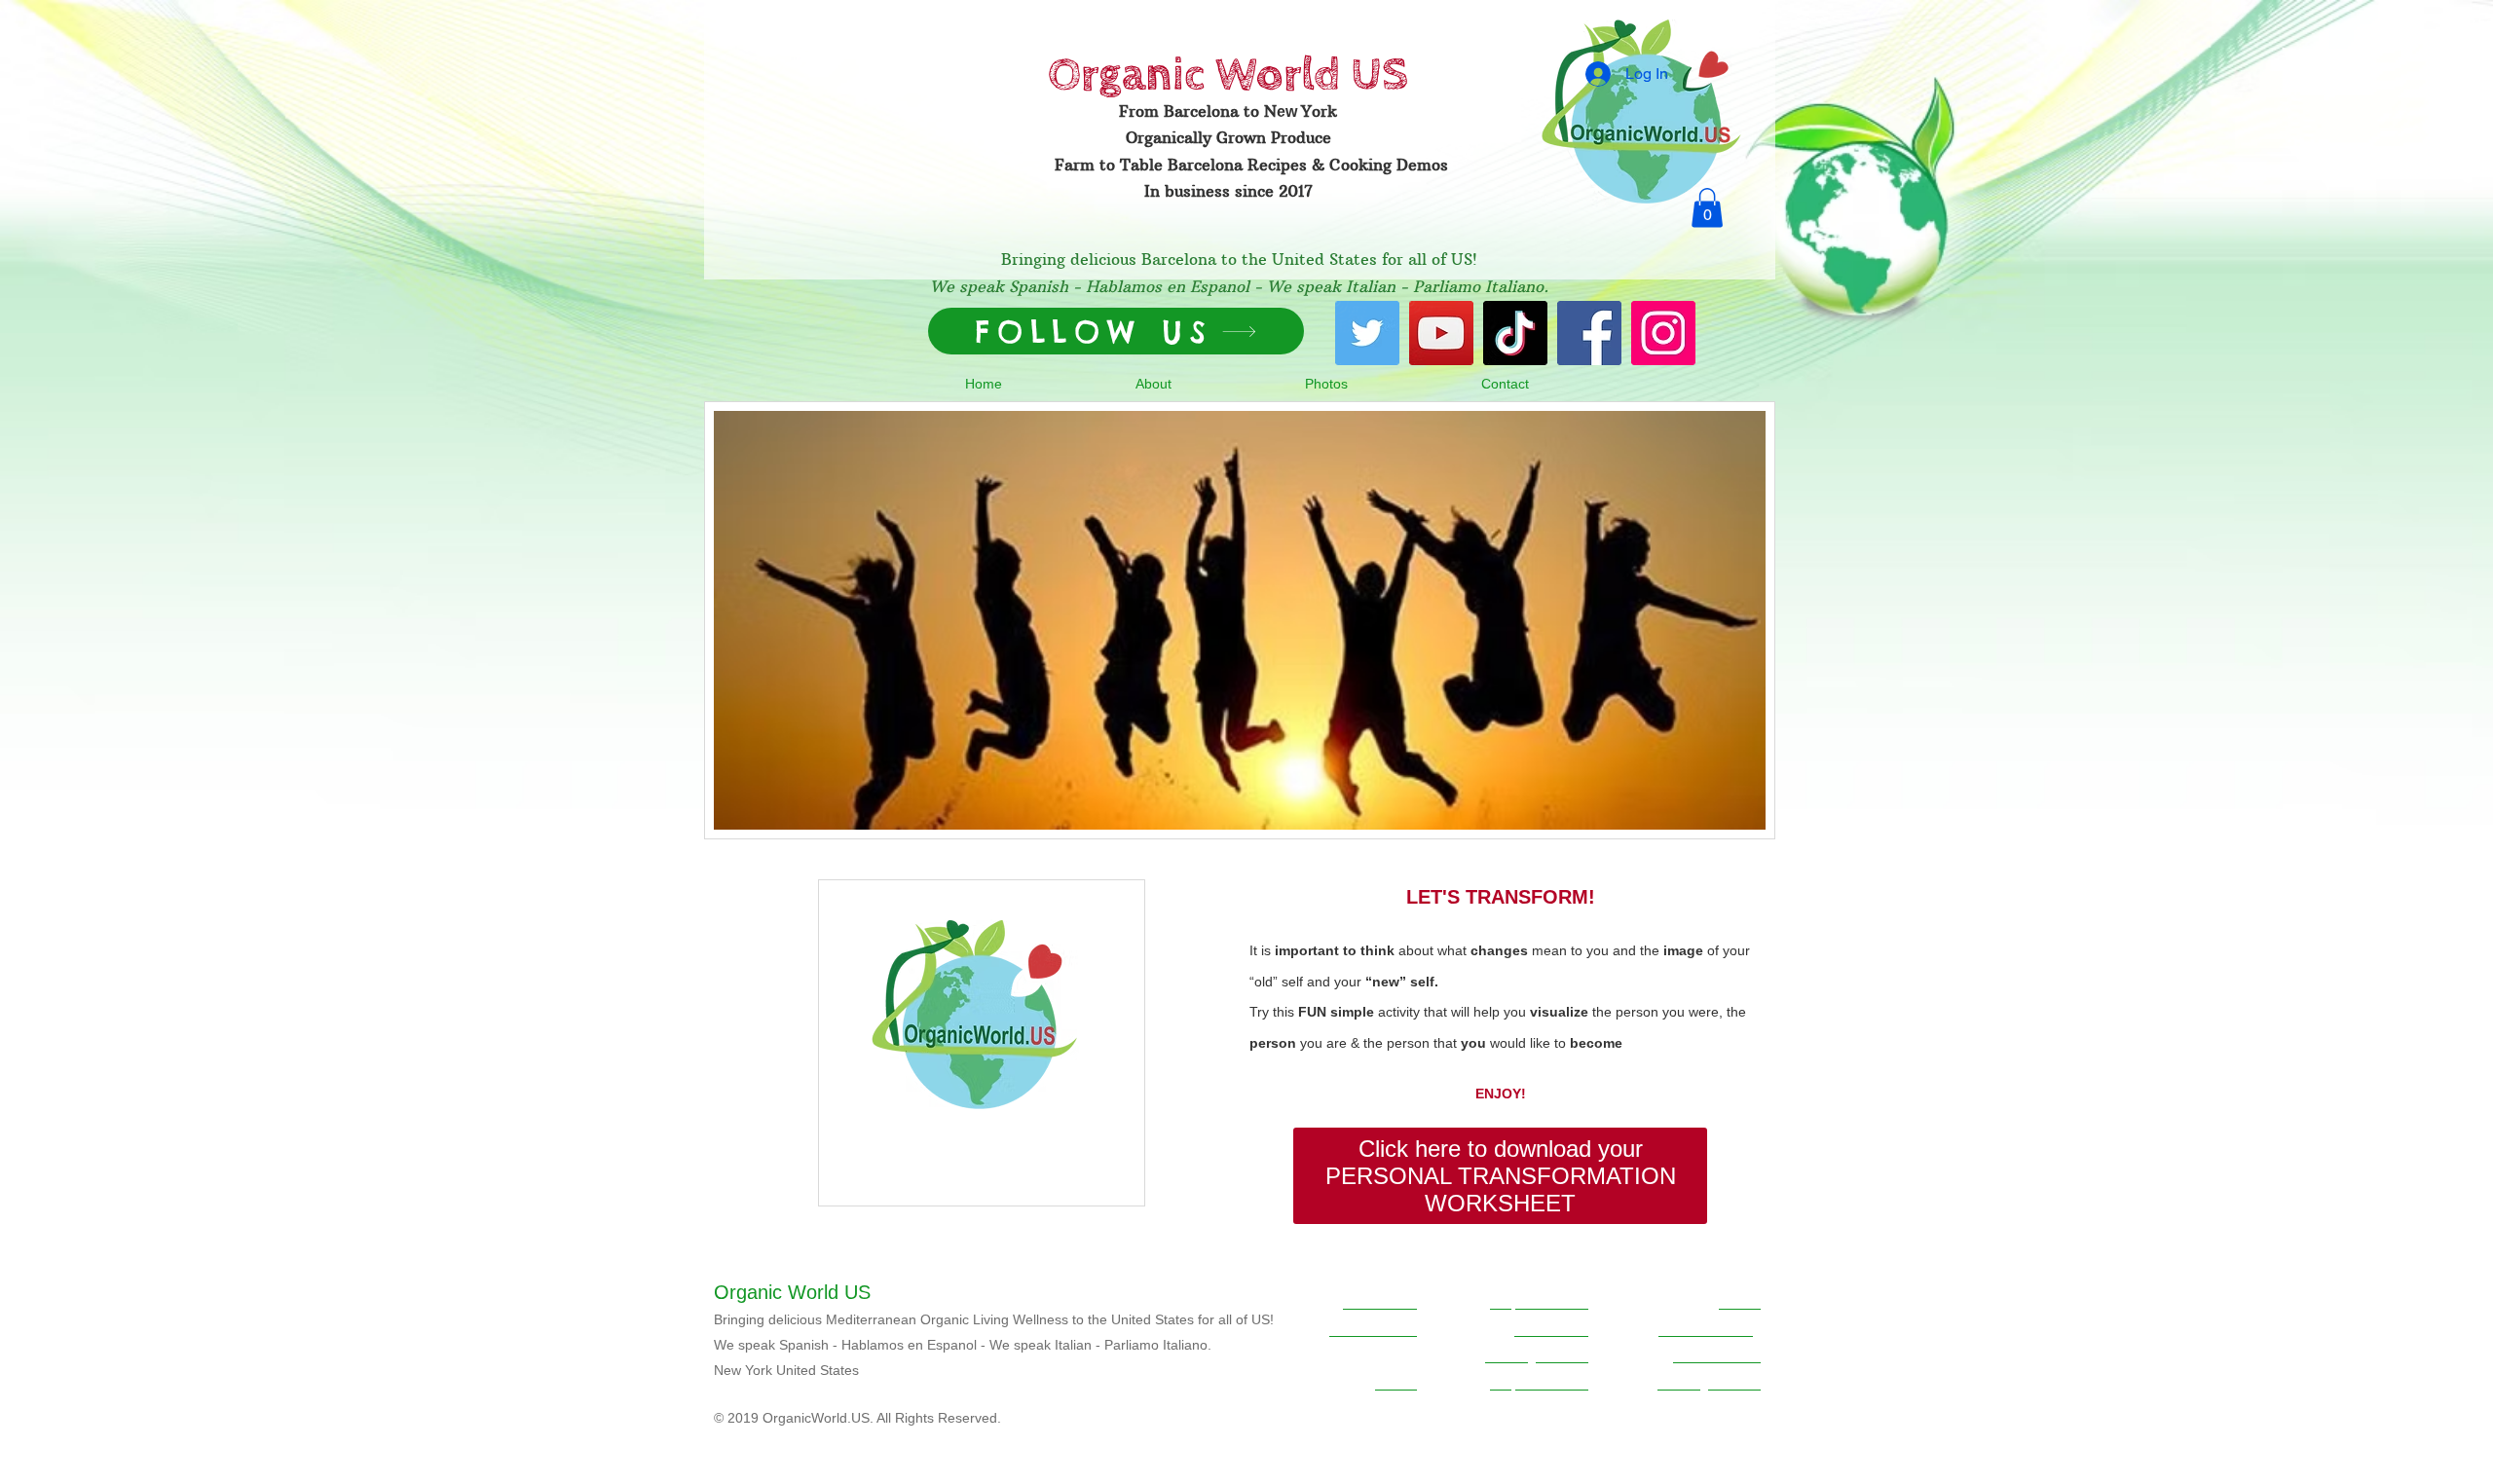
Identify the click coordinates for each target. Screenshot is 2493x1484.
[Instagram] (1663, 333)
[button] (1707, 208)
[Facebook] (1589, 333)
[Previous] (731, 620)
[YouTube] (1441, 333)
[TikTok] (1515, 333)
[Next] (1748, 620)
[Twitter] (1367, 333)
